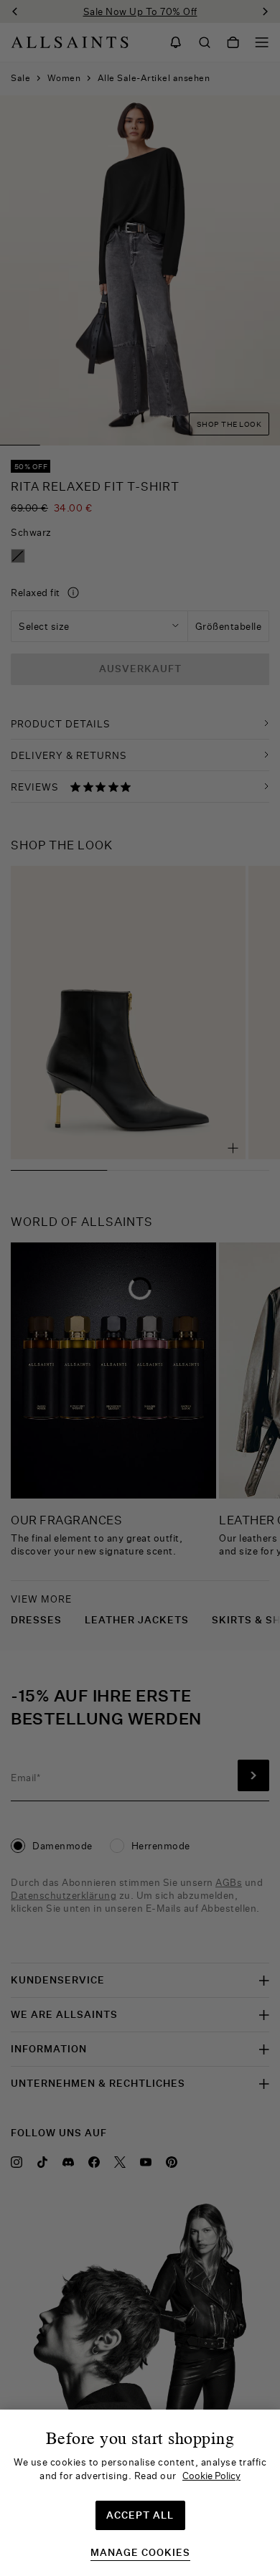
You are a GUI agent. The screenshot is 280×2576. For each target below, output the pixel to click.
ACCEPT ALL (140, 2515)
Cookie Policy (211, 2476)
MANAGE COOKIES (140, 2553)
